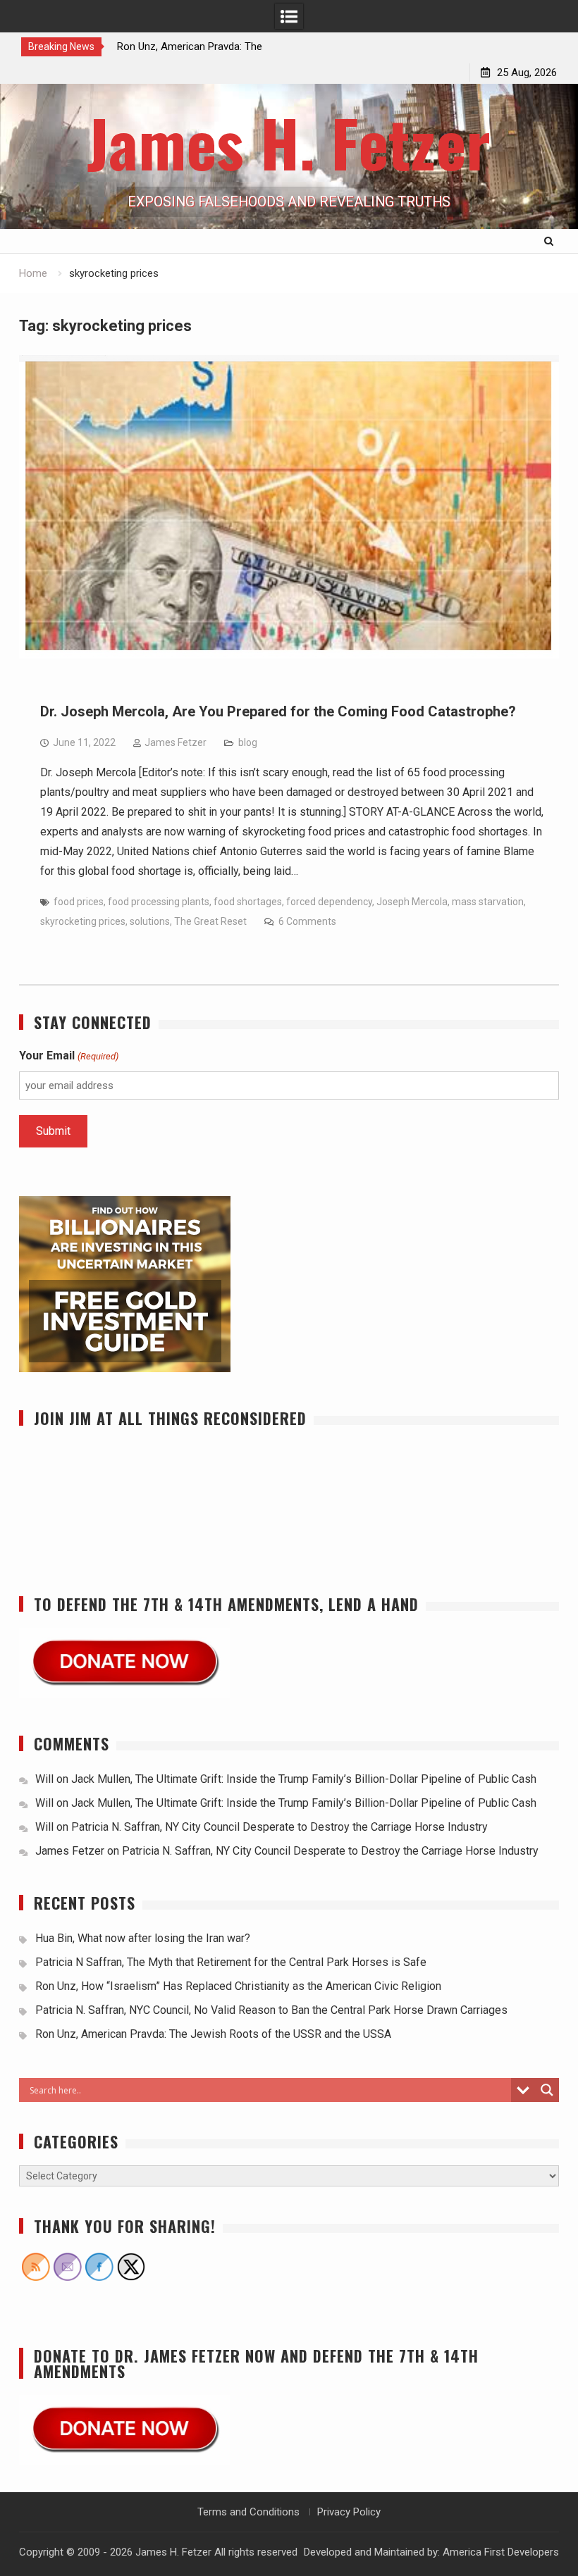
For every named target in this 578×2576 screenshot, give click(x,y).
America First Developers (501, 2552)
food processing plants (159, 902)
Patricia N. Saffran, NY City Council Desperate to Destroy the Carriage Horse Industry (279, 1827)
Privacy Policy (349, 2512)
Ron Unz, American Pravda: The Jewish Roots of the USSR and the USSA (213, 2034)
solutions (150, 921)
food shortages (248, 902)
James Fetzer (176, 742)
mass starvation (488, 902)
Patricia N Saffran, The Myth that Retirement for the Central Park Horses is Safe (232, 1962)
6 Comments (307, 921)
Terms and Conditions (248, 2512)
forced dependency (329, 902)
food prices (79, 902)
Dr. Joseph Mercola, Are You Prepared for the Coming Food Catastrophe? (278, 711)
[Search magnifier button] (547, 2090)
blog (248, 742)
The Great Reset (210, 921)
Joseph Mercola (412, 902)
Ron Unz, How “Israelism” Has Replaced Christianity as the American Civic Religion (238, 1986)
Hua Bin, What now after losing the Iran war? (143, 1938)
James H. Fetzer (289, 142)
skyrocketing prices (83, 921)
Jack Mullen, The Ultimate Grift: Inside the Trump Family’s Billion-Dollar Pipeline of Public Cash (304, 1779)
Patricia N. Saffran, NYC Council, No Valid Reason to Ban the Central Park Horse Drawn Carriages (271, 2010)
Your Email (68, 1056)
